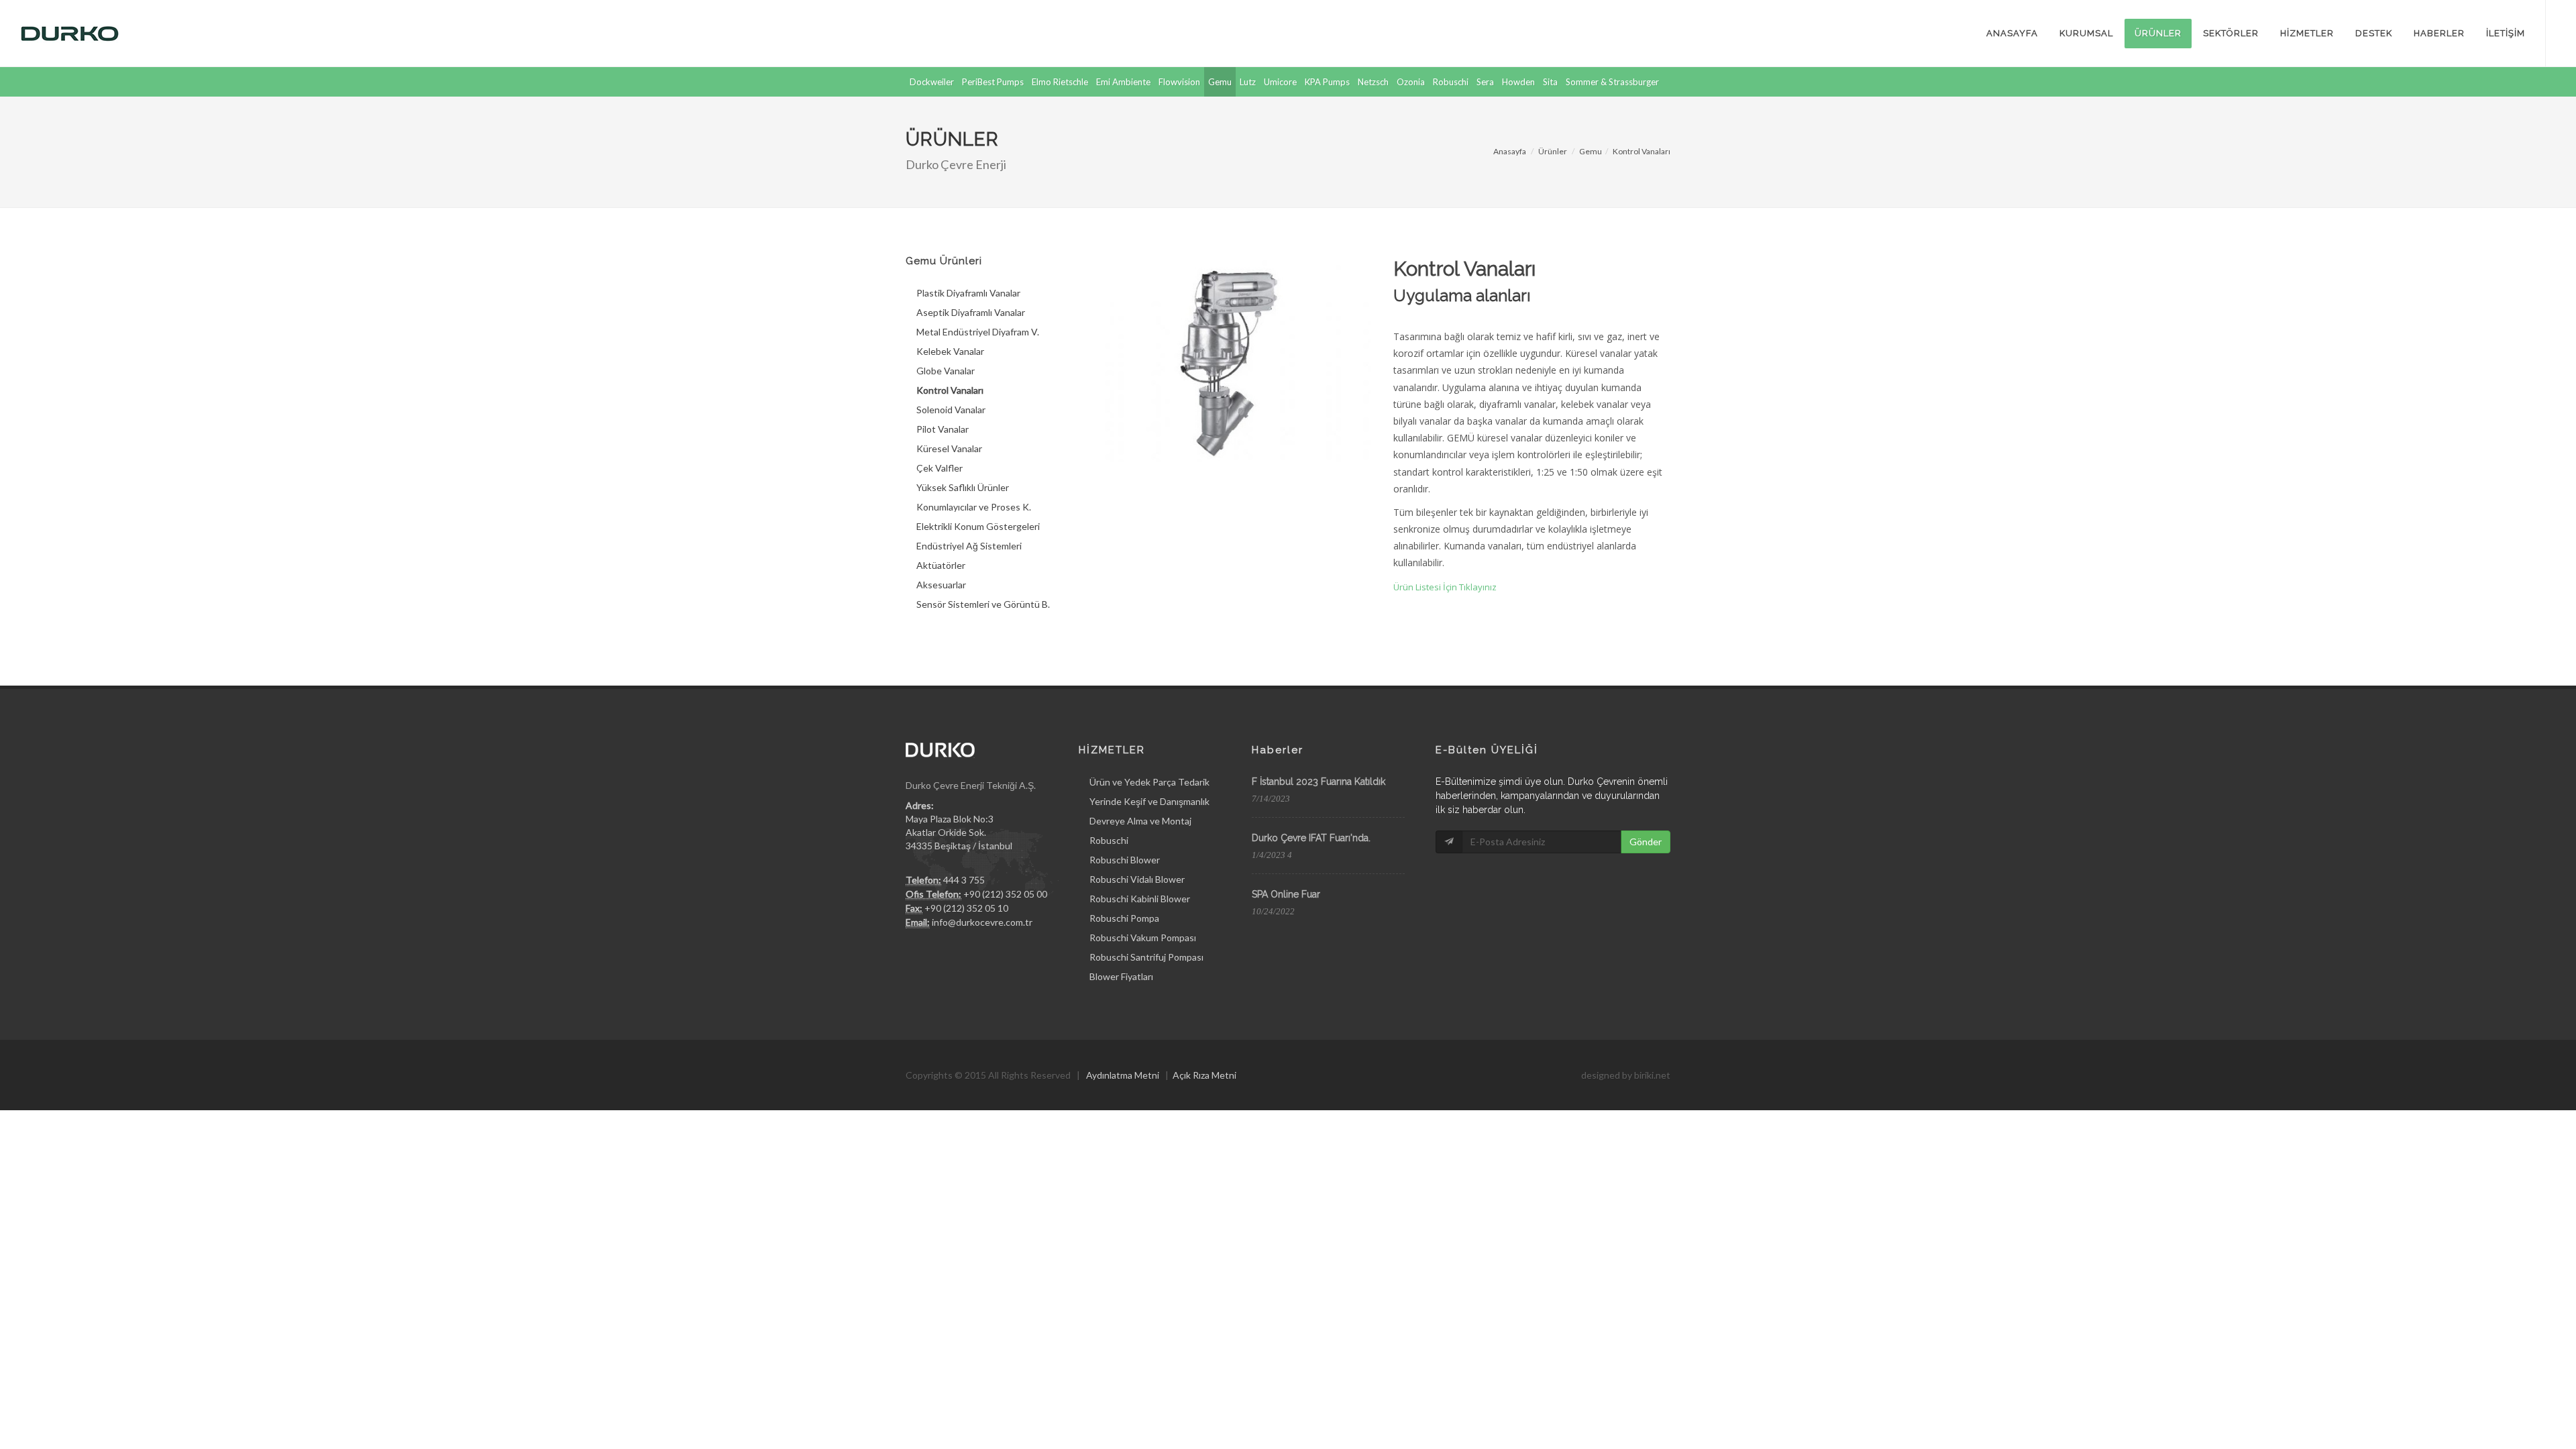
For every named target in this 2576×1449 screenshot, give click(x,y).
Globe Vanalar (946, 371)
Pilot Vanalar (943, 429)
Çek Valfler (940, 468)
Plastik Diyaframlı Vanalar (968, 293)
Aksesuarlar (941, 585)
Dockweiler (932, 82)
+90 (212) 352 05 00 (1005, 894)
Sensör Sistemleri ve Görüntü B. (983, 604)
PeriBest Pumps (993, 82)
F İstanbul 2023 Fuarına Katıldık (1319, 782)
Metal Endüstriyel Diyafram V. (978, 332)
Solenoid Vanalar (951, 410)
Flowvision (1179, 82)
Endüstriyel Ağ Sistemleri (969, 546)
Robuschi (1451, 82)
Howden (1518, 82)
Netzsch (1373, 82)
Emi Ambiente (1123, 82)
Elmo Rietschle (1060, 82)
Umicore (1280, 82)
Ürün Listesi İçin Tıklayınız (1445, 587)
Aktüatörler (941, 565)
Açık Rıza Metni (1204, 1075)
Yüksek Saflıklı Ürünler (963, 487)
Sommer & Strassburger (1612, 82)
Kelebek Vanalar (950, 351)
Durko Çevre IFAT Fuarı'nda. (1311, 838)
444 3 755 (964, 880)
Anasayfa (1510, 151)
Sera (1485, 82)
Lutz (1248, 82)
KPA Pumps (1327, 82)
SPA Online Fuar (1286, 894)
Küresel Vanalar (949, 448)
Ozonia (1411, 82)
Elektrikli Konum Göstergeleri (978, 526)
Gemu (1220, 82)
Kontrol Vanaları (1642, 151)
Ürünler (1553, 151)
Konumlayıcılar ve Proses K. (974, 507)
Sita (1550, 82)
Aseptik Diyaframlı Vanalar (971, 312)
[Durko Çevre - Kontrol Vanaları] (1232, 358)
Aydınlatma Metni (1123, 1075)
